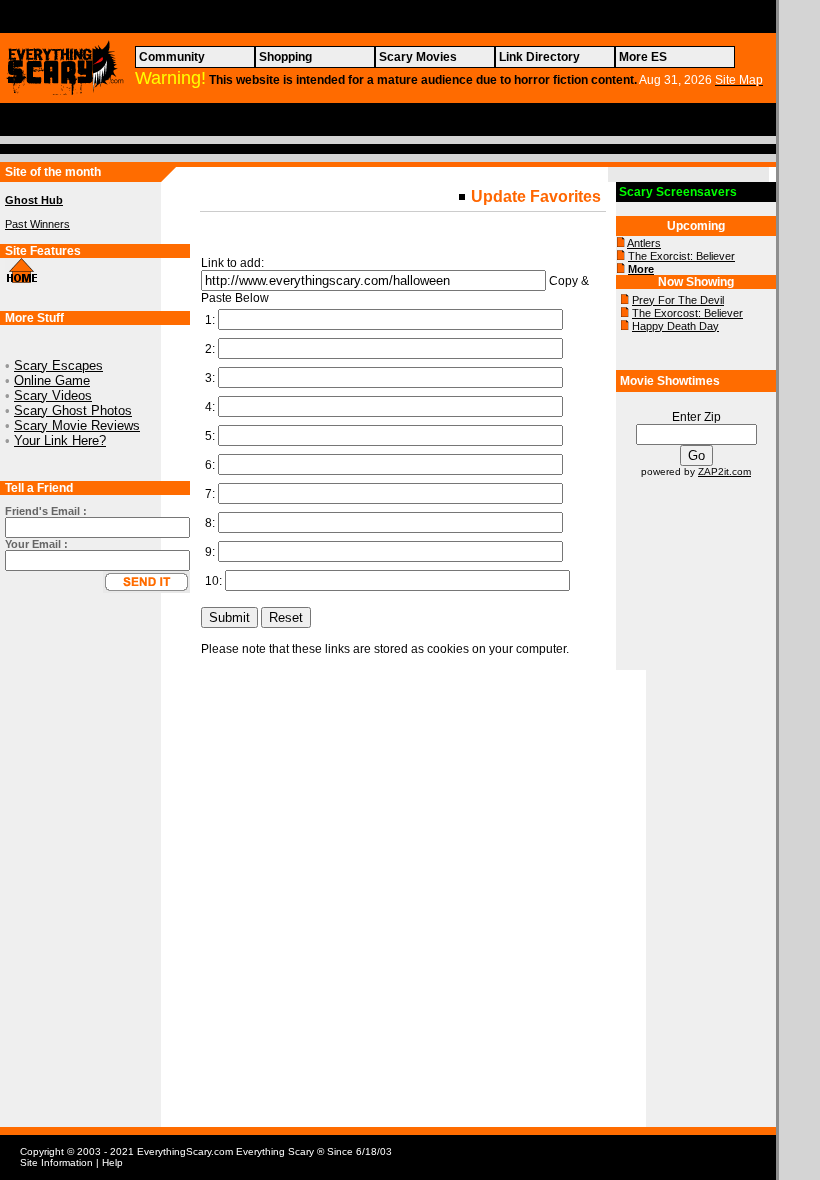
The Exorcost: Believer (687, 313)
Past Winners (37, 224)
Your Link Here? (60, 440)
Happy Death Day (675, 326)
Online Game (52, 380)
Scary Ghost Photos (73, 410)
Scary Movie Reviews (77, 425)
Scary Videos (53, 395)
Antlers (644, 243)
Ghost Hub (34, 200)
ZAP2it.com (724, 471)
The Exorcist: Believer (681, 256)
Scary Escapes (58, 365)
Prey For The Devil (678, 300)
